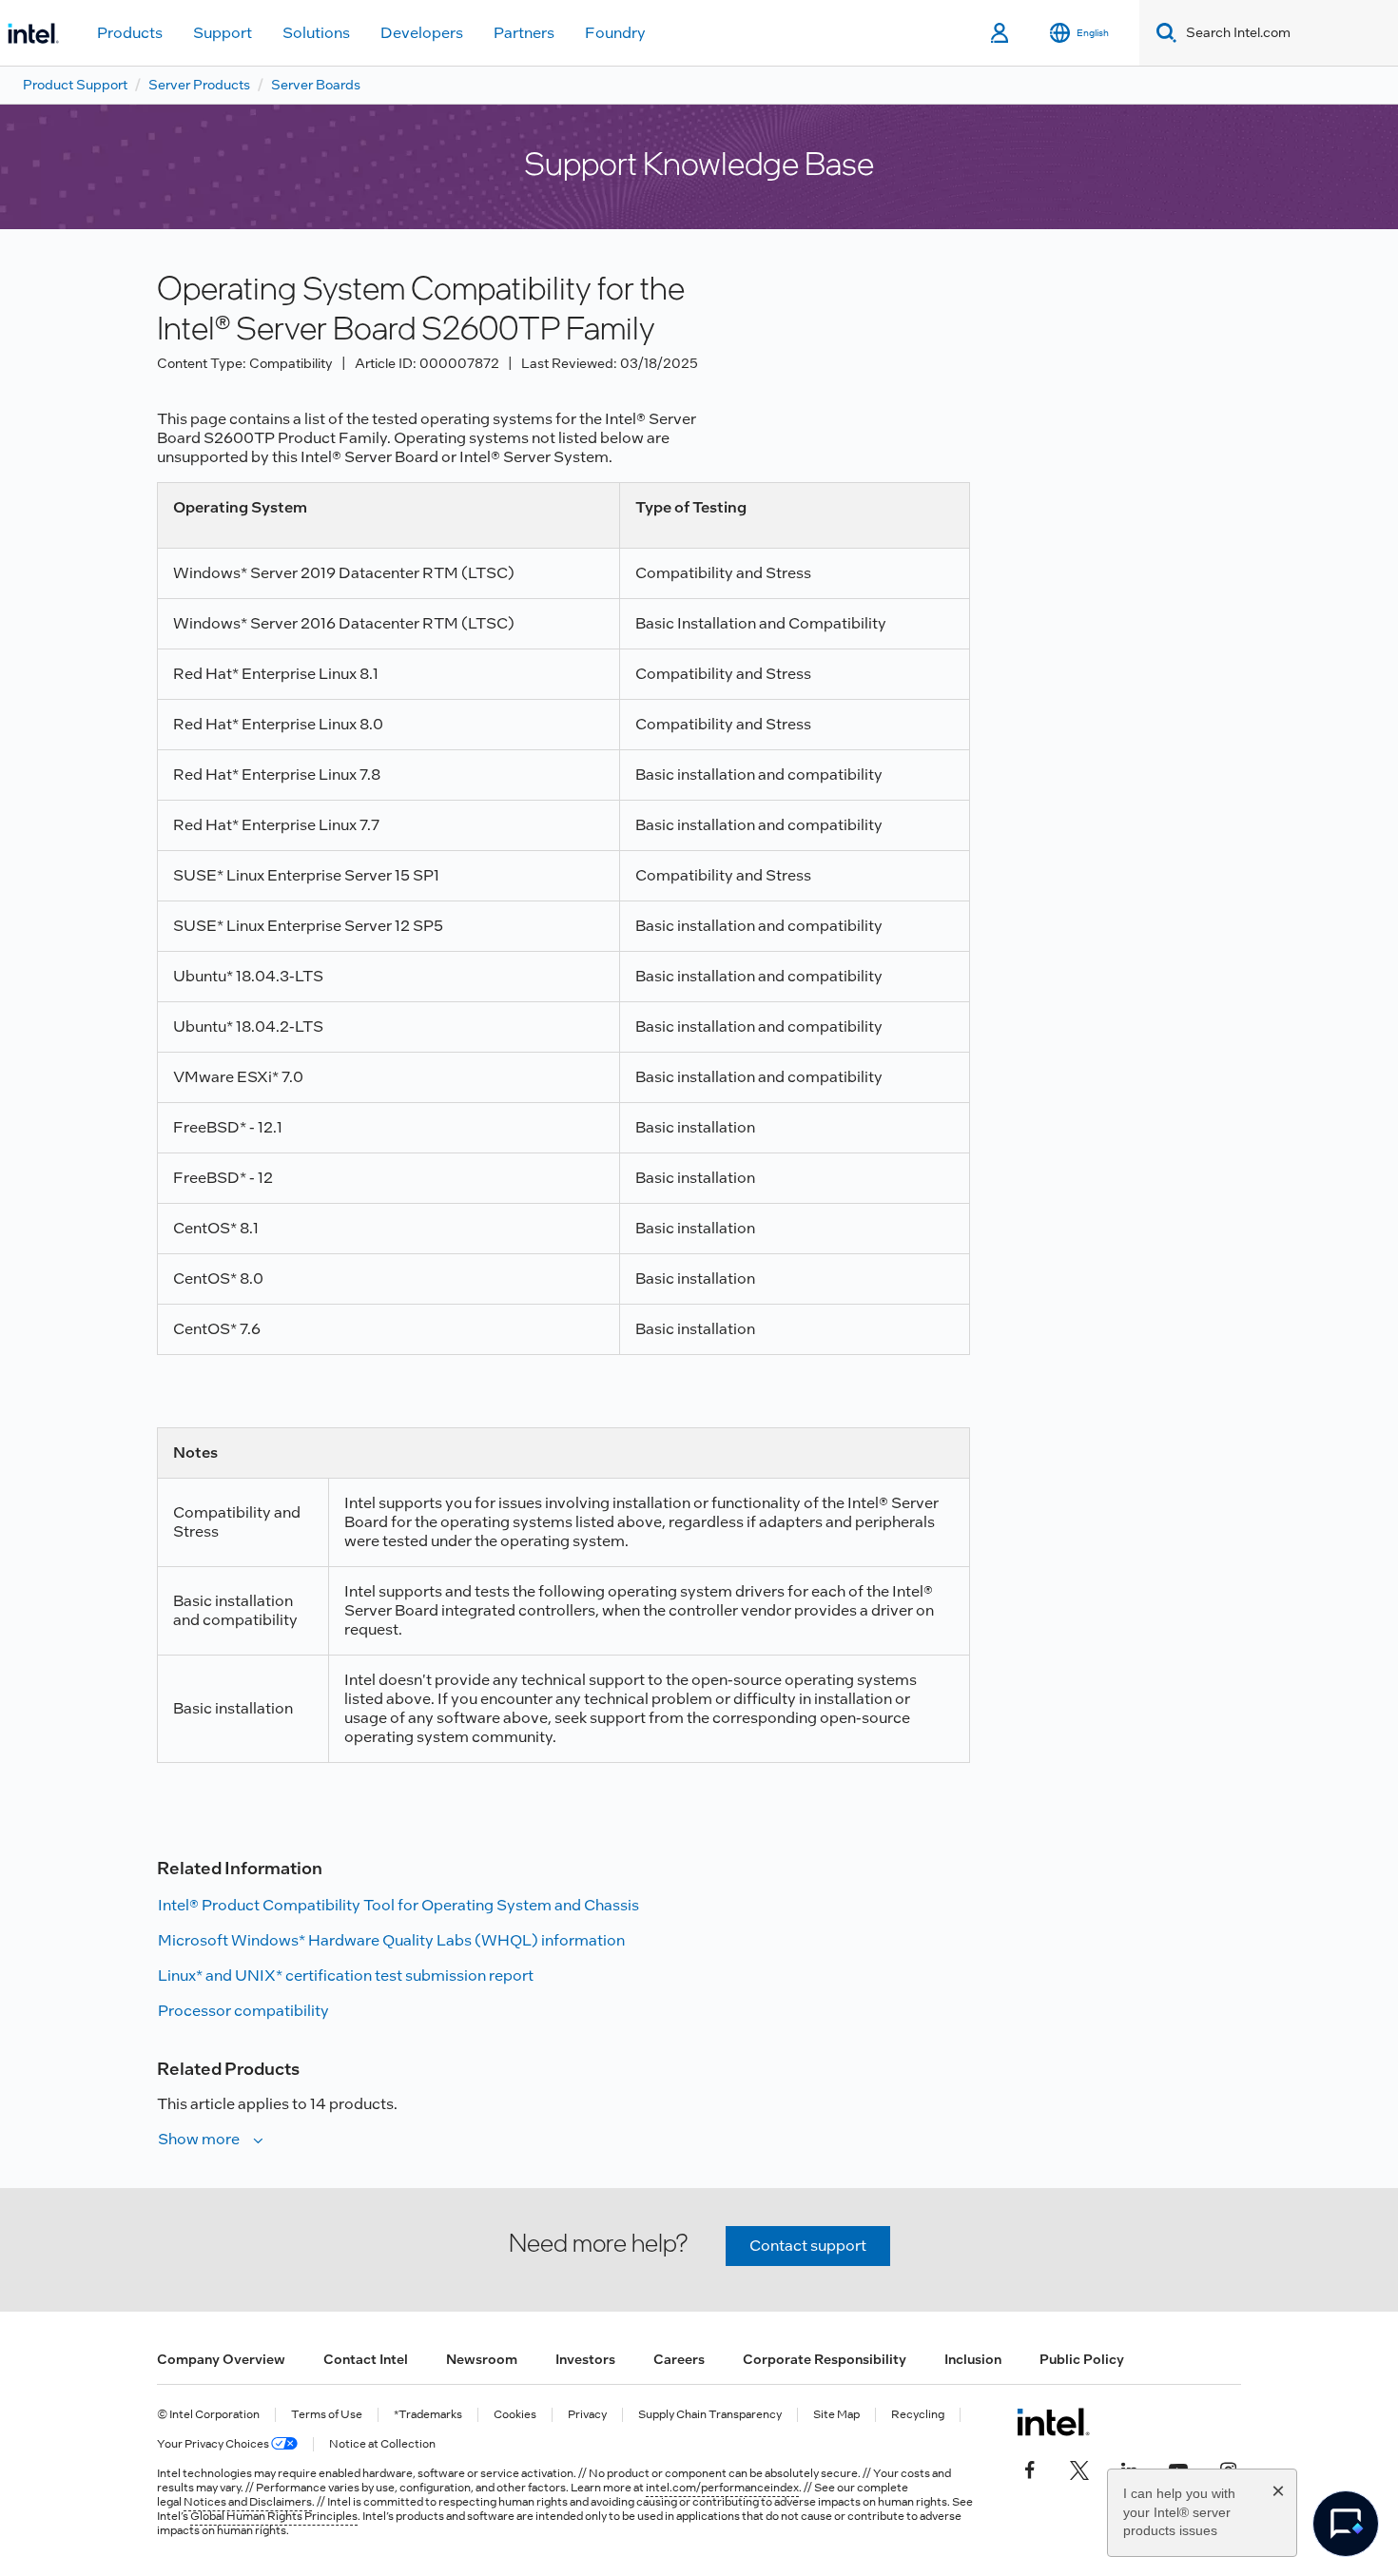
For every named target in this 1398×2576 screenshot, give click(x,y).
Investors (585, 2359)
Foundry (615, 33)
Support (223, 33)
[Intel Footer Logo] (1053, 2422)
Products (130, 33)
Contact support (808, 2246)
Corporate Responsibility (825, 2359)
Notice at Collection (382, 2444)
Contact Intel (366, 2359)
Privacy (587, 2415)
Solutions (316, 33)
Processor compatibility (243, 2011)
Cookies (515, 2415)
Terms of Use (327, 2415)
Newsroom (482, 2359)
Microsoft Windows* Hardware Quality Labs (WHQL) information (391, 1940)
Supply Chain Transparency (710, 2415)
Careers (679, 2359)
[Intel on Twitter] (1079, 2468)
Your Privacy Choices (214, 2444)
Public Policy (1082, 2359)
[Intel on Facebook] (1030, 2468)
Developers (422, 33)
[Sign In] (1001, 33)
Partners (524, 33)
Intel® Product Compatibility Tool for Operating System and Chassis (398, 1905)
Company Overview (221, 2359)
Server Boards (316, 85)
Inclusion (973, 2359)
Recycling (918, 2415)
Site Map (836, 2415)
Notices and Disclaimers (248, 2502)
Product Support (75, 85)
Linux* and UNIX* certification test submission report (346, 1976)
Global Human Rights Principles (274, 2516)
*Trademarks (428, 2415)
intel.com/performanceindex (722, 2488)
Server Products (199, 85)
